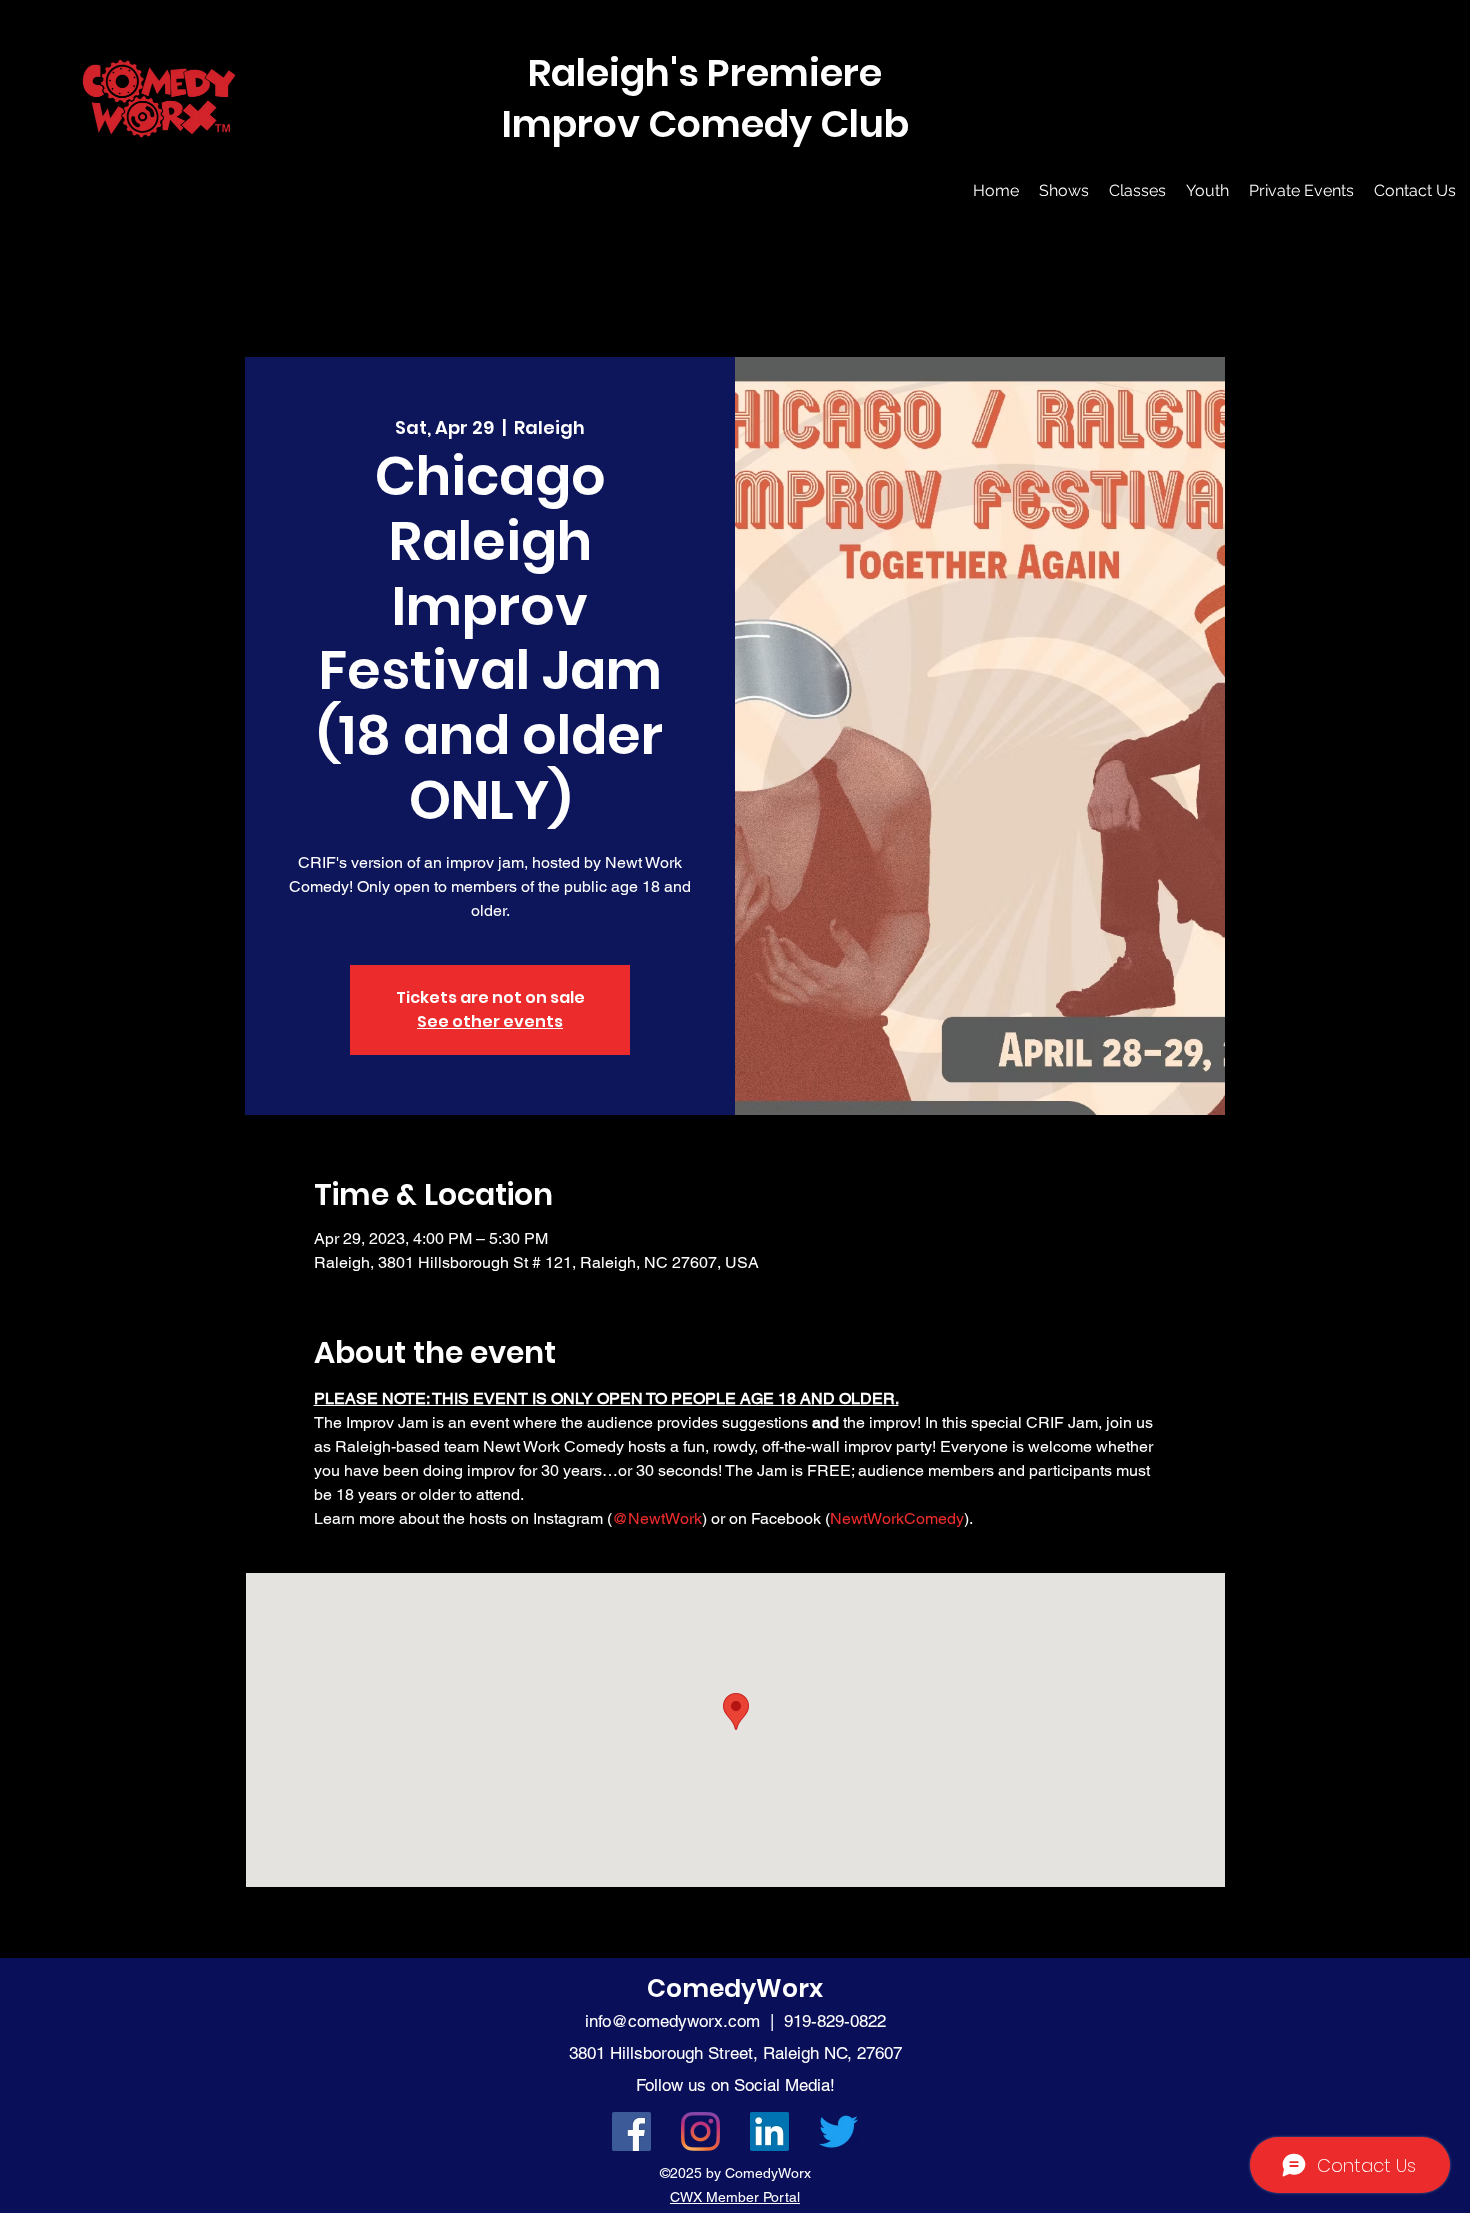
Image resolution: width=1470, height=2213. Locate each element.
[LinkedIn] (769, 2131)
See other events (490, 1021)
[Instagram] (700, 2131)
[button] (1064, 191)
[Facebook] (631, 2131)
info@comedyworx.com (672, 2021)
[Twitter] (838, 2131)
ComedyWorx (735, 1988)
